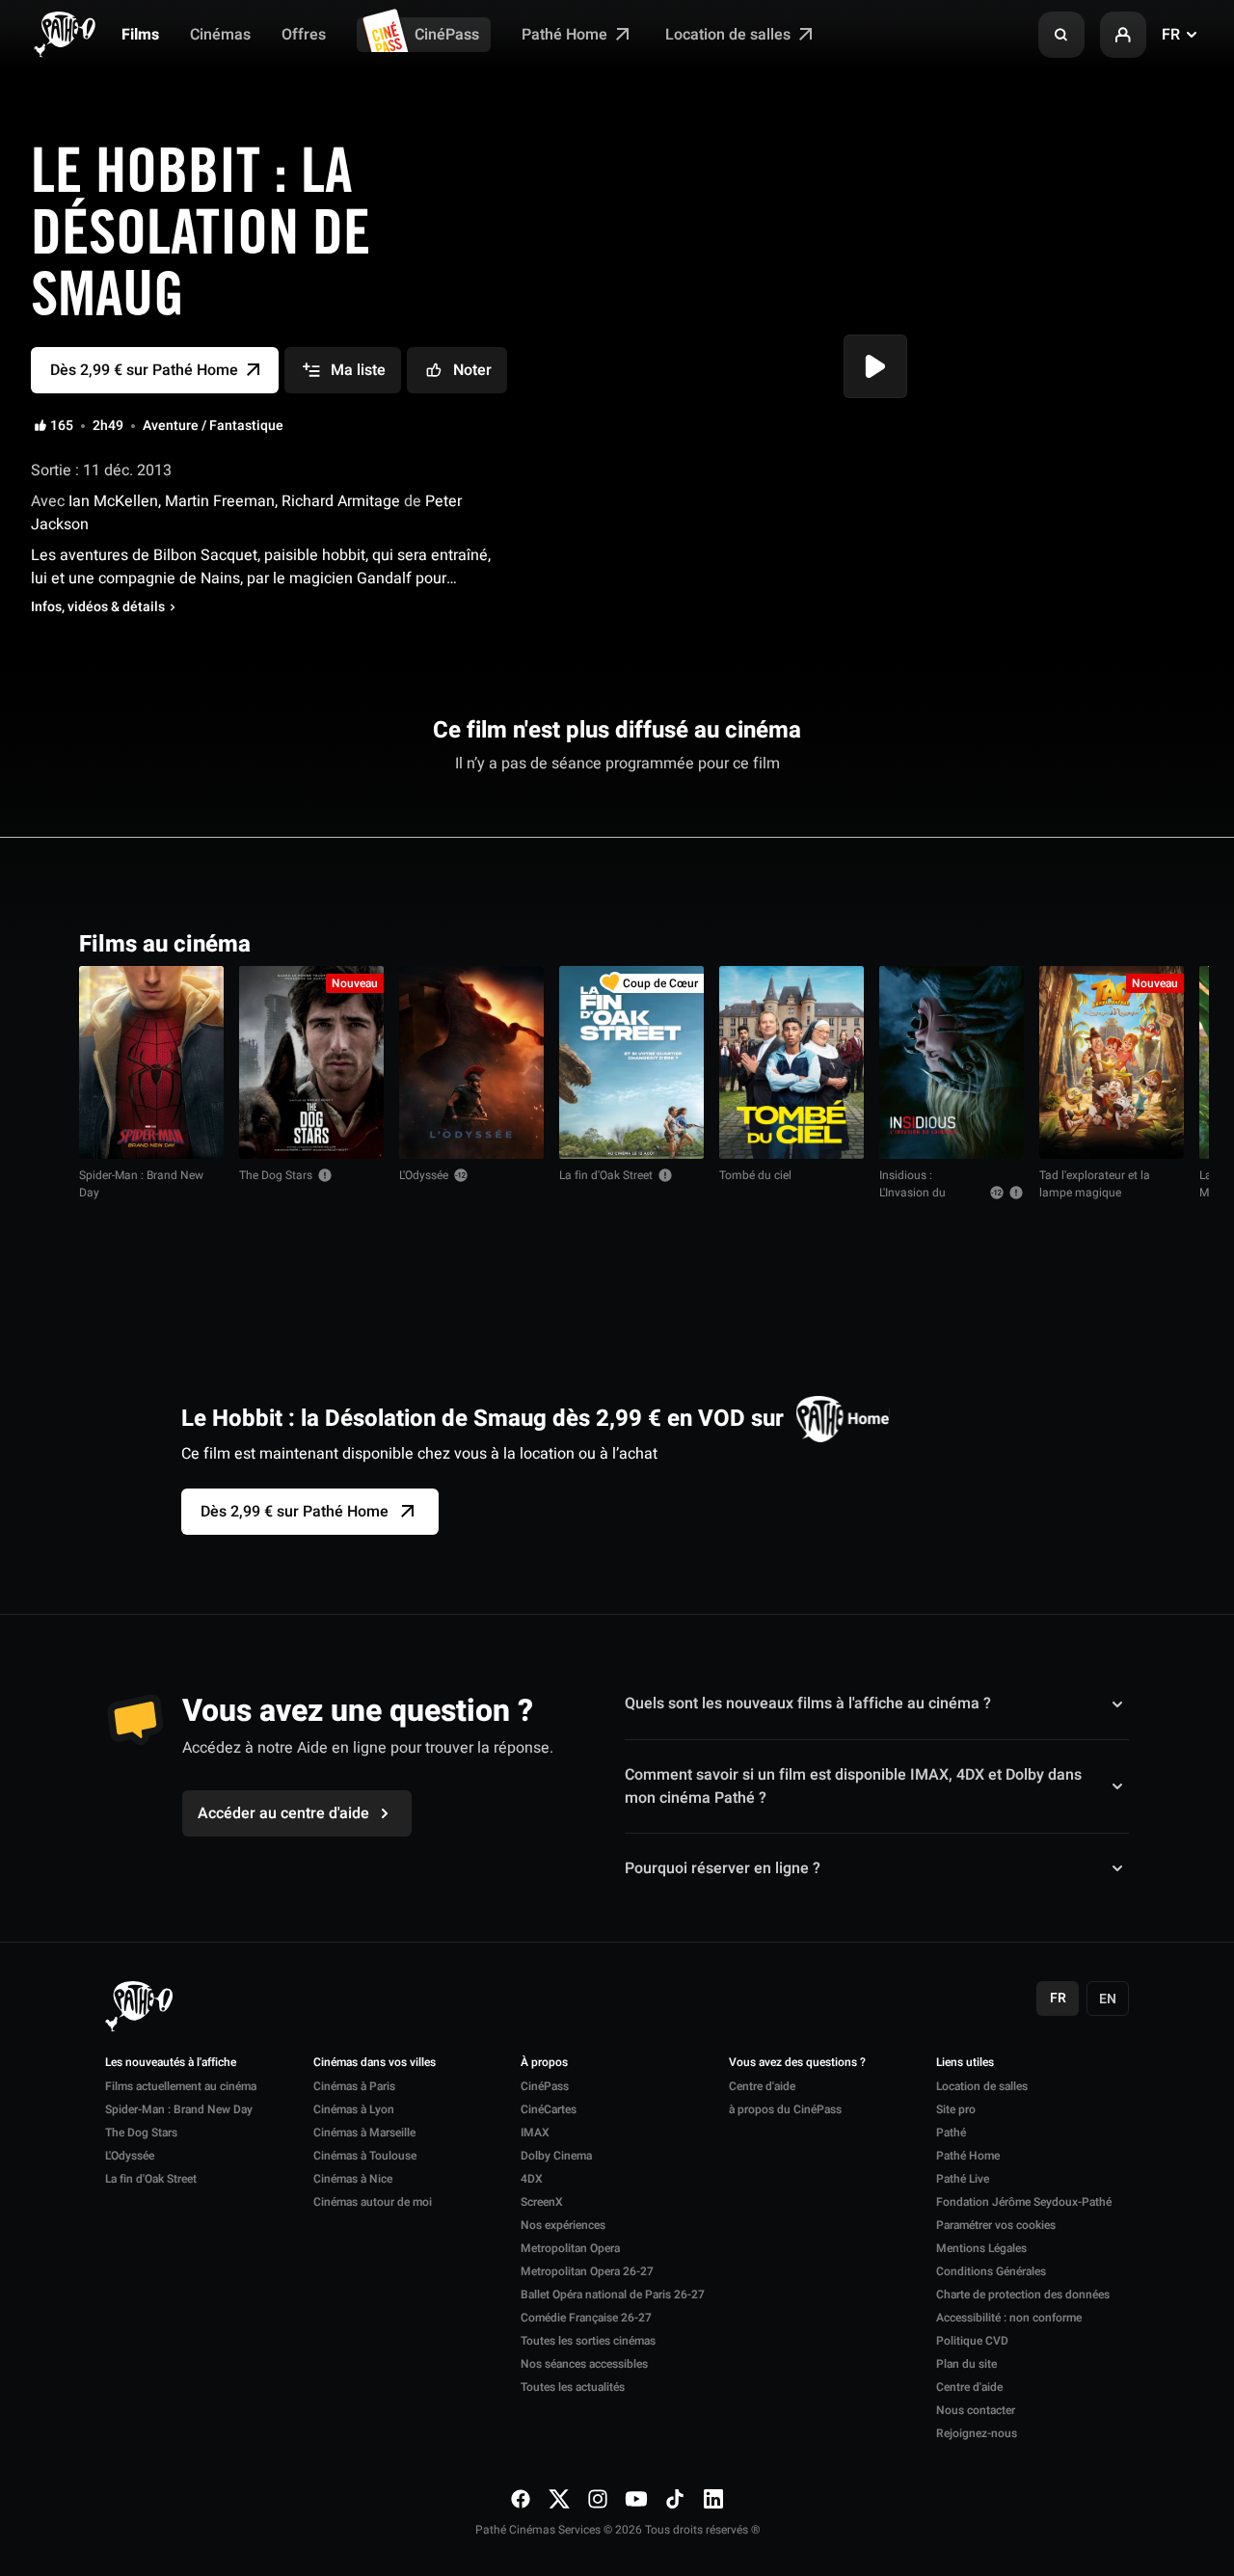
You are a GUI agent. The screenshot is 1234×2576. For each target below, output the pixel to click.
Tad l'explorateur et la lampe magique (1095, 1184)
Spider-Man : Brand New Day (141, 1184)
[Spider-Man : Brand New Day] (151, 1062)
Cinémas (220, 35)
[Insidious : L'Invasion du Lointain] (952, 1062)
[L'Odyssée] (471, 1062)
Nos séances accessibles (584, 2364)
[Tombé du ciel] (791, 1062)
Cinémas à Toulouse (365, 2156)
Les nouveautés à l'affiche (171, 2063)
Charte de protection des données (1023, 2294)
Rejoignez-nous (977, 2433)
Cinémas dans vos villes (375, 2063)
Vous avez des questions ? (797, 2063)
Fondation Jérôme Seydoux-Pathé (1024, 2202)
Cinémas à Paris (354, 2086)
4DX (532, 2179)
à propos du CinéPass (785, 2109)
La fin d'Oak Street (606, 1175)
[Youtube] (636, 2499)
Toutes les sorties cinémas (588, 2341)
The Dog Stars (276, 1175)
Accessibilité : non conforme (1009, 2318)
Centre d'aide (762, 2086)
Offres (304, 35)
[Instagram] (598, 2499)
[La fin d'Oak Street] (631, 1062)
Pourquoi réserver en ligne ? (723, 1868)
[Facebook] (521, 2499)
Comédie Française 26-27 (586, 2318)
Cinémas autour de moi (373, 2202)
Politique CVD (972, 2341)
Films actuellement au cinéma (181, 2086)
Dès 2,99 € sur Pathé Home (295, 1512)
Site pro (956, 2109)
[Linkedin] (713, 2499)
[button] (1061, 35)
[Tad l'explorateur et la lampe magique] (1112, 1062)
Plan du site (966, 2364)
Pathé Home (566, 35)
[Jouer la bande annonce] (875, 366)
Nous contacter (976, 2410)
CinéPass (447, 35)
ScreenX (542, 2202)
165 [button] (62, 426)
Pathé (951, 2133)
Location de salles (730, 35)
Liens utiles (965, 2063)
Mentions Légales (981, 2248)
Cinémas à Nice (353, 2179)
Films (140, 35)
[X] (559, 2499)
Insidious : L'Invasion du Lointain (912, 1193)
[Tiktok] (675, 2499)
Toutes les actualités (573, 2387)
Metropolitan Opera (570, 2248)
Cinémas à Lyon (354, 2109)
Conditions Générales (991, 2271)
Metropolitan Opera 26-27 (587, 2271)
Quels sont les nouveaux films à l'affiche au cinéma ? (808, 1704)
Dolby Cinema (556, 2156)
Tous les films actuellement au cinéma (1016, 942)
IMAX (535, 2133)
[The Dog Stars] (311, 1062)
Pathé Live (963, 2179)
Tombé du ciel (755, 1175)
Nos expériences (563, 2225)
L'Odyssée (424, 1175)
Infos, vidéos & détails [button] (98, 607)
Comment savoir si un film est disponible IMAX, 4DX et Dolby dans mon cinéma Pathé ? (853, 1786)
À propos (544, 2063)
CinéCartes (549, 2109)
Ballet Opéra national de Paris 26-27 (613, 2294)
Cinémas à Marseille (364, 2133)
